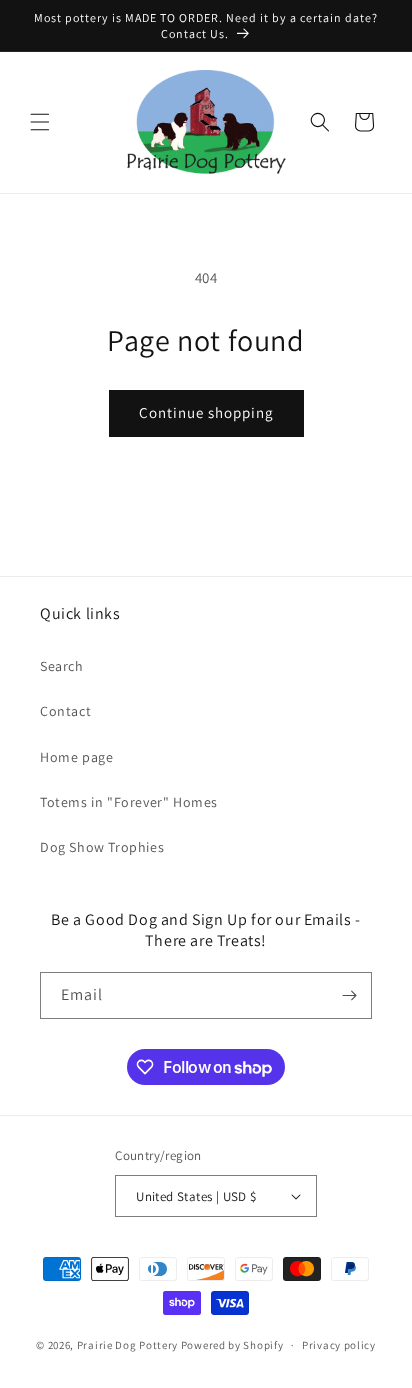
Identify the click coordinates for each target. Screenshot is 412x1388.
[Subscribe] (349, 995)
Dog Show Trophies (102, 847)
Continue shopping (206, 412)
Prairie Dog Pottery (127, 1345)
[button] (40, 122)
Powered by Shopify (232, 1345)
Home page (76, 757)
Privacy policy (339, 1345)
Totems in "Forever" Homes (129, 802)
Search (62, 666)
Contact (65, 711)
